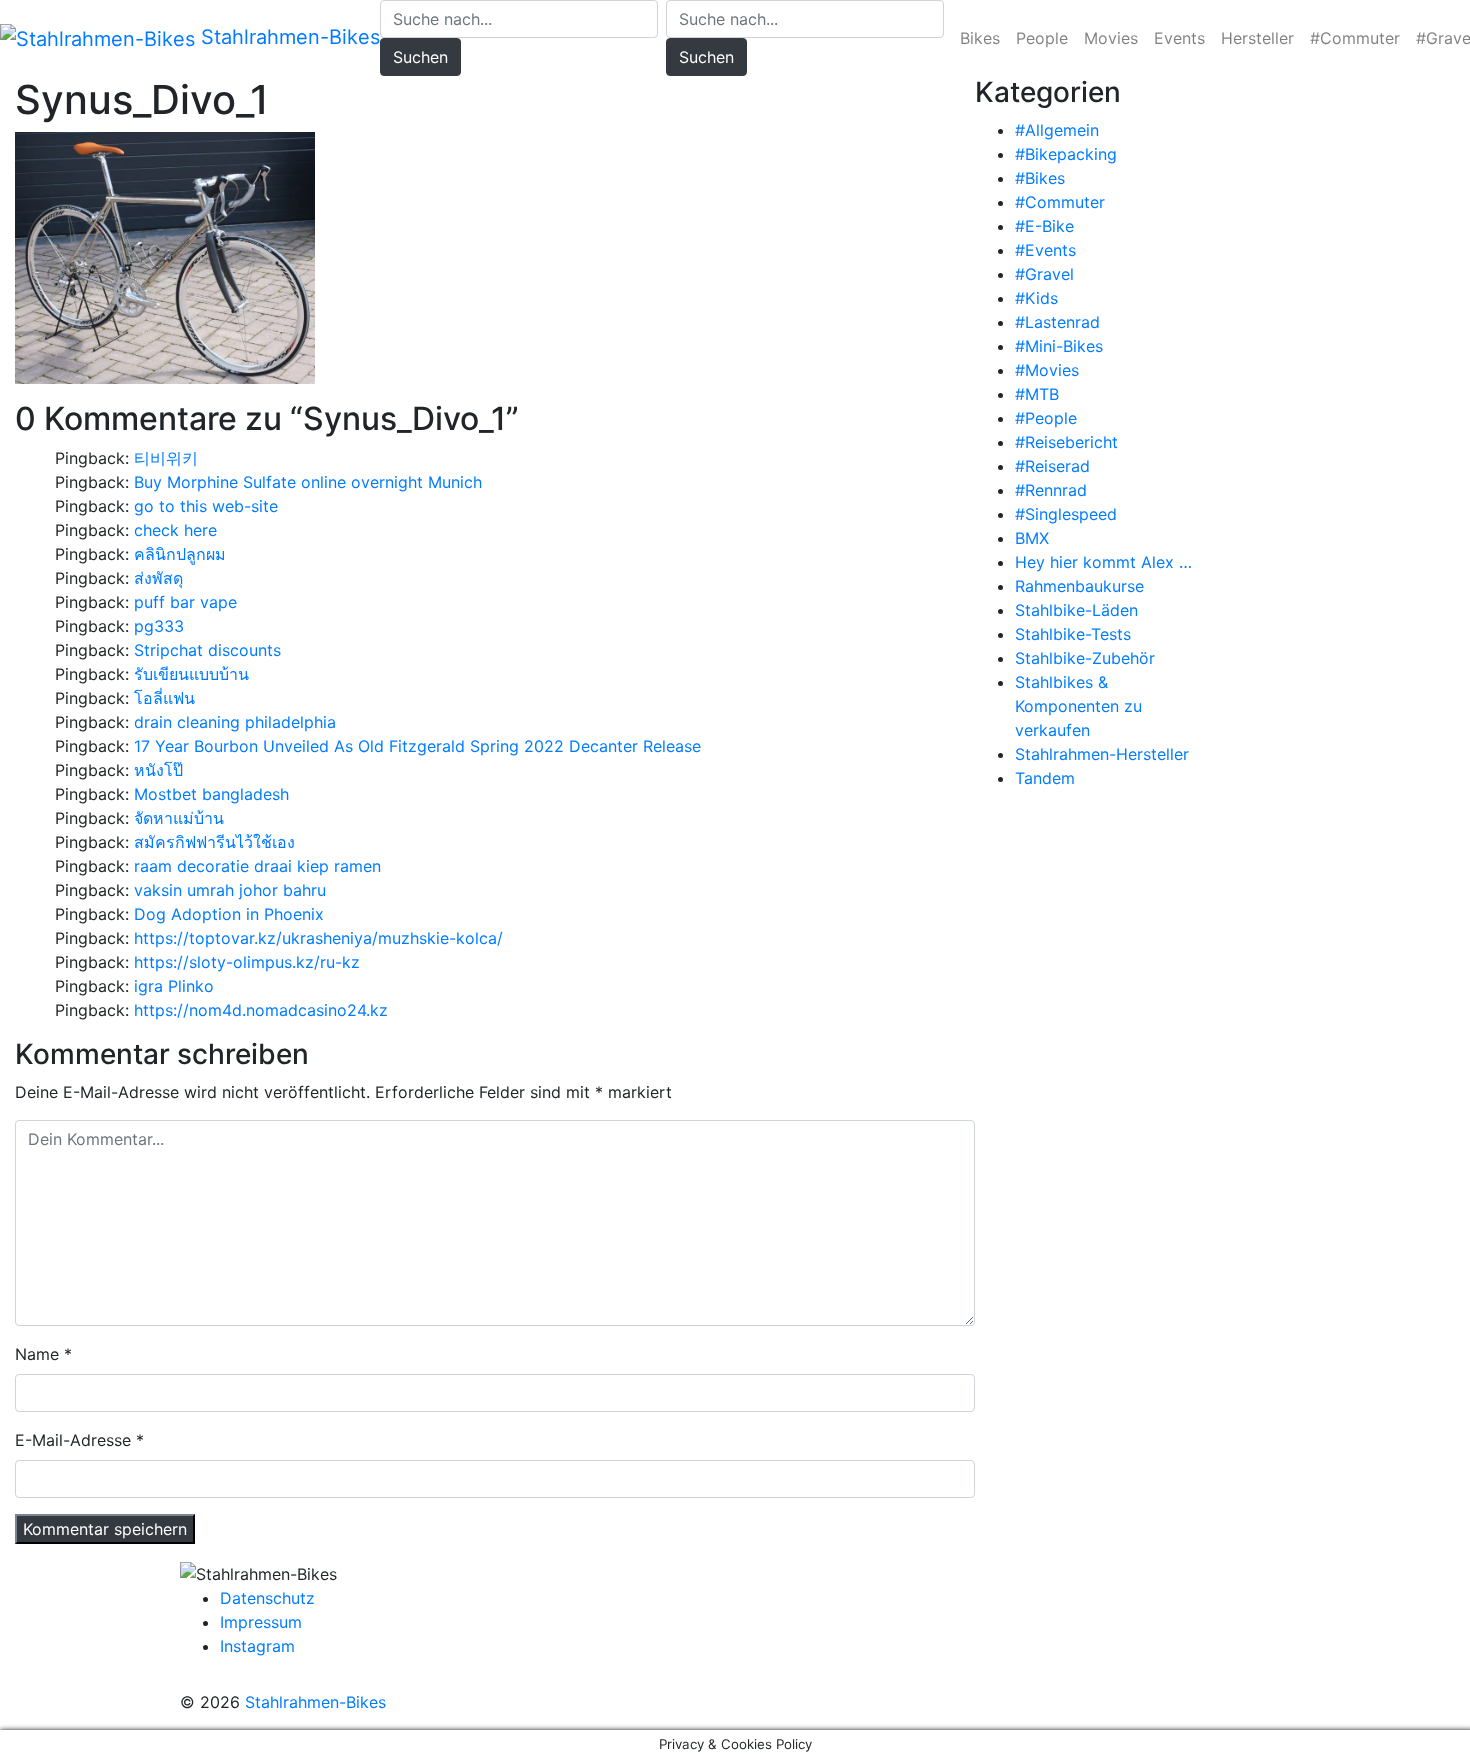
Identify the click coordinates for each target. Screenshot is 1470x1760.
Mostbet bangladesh (211, 794)
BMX (1032, 538)
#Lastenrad (1057, 322)
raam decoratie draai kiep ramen (257, 866)
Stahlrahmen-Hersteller (1102, 754)
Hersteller (1257, 38)
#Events (1045, 250)
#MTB (1037, 394)
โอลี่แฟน (164, 698)
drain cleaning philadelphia (235, 722)
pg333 (159, 626)
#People (1046, 418)
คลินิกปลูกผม (180, 554)
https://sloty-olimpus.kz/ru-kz (247, 962)
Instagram (257, 1646)
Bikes (980, 38)
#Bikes (1040, 178)
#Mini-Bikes (1059, 346)
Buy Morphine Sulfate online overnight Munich (308, 482)
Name (37, 1354)
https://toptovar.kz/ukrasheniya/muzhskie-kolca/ (318, 938)
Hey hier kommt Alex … (1103, 562)
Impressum (261, 1622)
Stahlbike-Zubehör (1085, 658)
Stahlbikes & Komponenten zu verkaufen (1078, 706)
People (1042, 38)
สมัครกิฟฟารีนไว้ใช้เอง (214, 842)
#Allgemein (1057, 130)
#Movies (1047, 370)
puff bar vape (185, 602)
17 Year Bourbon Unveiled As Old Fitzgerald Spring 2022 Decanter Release (417, 746)
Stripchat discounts (207, 650)
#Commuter (1355, 38)
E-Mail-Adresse (73, 1440)
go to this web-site (206, 506)
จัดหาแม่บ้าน (179, 818)
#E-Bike (1044, 226)
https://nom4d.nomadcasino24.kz (261, 1010)
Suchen (420, 57)
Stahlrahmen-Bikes (287, 37)
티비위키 (166, 458)
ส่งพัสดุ (158, 578)
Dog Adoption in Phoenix (229, 914)
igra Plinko (174, 986)
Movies (1111, 38)
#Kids (1036, 298)
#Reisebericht (1066, 442)
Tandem (1045, 778)
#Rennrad (1051, 490)
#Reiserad (1052, 466)
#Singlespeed (1066, 514)
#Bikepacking (1066, 154)
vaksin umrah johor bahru (230, 890)
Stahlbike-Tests (1073, 634)
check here (175, 530)
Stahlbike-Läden (1076, 610)
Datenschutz (267, 1598)
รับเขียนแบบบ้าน (191, 674)
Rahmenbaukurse (1079, 586)
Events (1179, 38)
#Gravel (1044, 274)
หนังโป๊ (158, 770)
